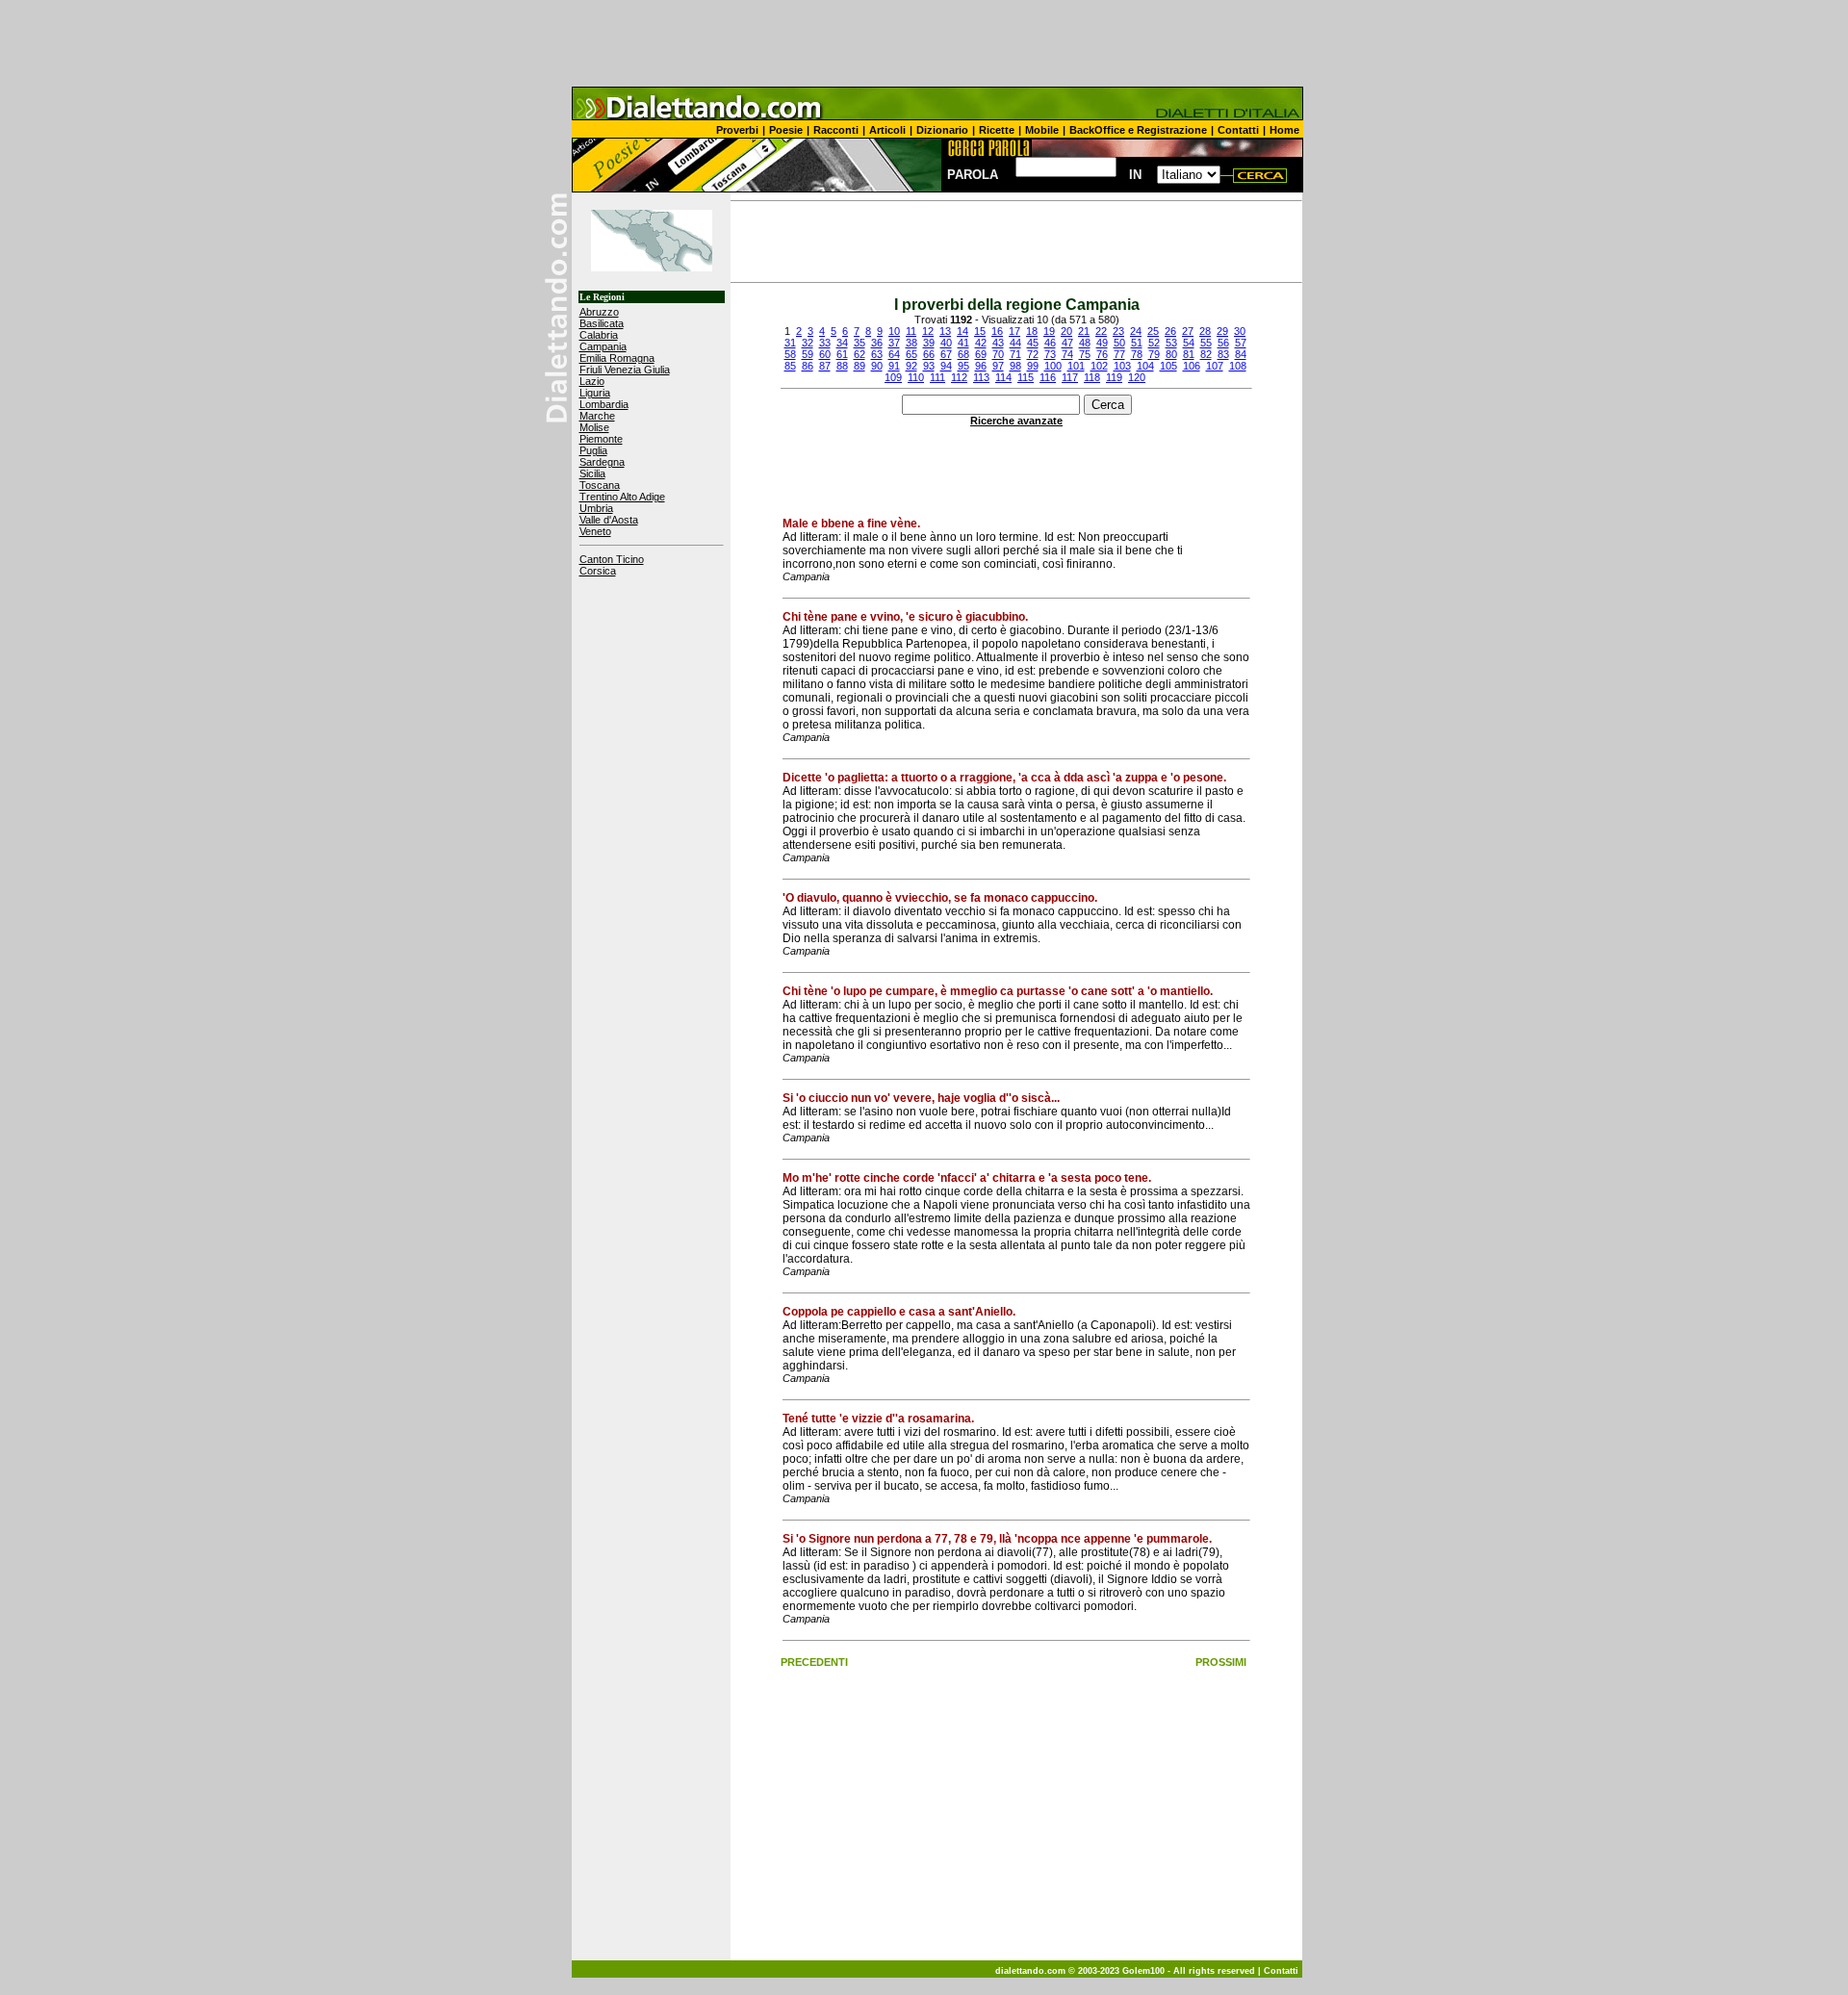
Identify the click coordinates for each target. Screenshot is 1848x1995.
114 (1003, 377)
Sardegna (602, 462)
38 (911, 343)
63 (877, 354)
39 (929, 343)
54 (1189, 343)
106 (1192, 366)
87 (825, 366)
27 (1188, 331)
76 (1102, 354)
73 (1050, 354)
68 (963, 354)
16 (997, 331)
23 (1118, 331)
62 (860, 354)
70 (998, 354)
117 (1070, 377)
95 (963, 366)
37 (894, 343)
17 (1014, 331)
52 (1154, 343)
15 (980, 331)
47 (1067, 343)
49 (1102, 343)
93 (929, 366)
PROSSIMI (1221, 1662)
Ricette (997, 130)
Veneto (595, 531)
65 (911, 354)
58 (790, 354)
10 (894, 331)
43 (998, 343)
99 (1033, 366)
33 (825, 343)
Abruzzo (599, 312)
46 (1050, 343)
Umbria (596, 508)
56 (1223, 343)
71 (1015, 354)
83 (1223, 354)
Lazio (592, 381)
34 (842, 343)
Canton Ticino (612, 559)
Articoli (887, 130)
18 (1032, 331)
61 (842, 354)
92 (911, 366)
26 (1170, 331)
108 (1238, 366)
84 (1241, 354)
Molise (594, 427)
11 (911, 331)
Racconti (836, 130)
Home (1284, 130)
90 (877, 366)
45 (1033, 343)
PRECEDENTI (814, 1662)
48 (1085, 343)
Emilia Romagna (617, 358)
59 (808, 354)
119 (1114, 377)
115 (1026, 377)
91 (894, 366)
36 (877, 343)
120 (1137, 377)
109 (893, 377)
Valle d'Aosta (609, 520)
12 (928, 331)
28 (1205, 331)
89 (860, 366)
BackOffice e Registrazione (1138, 130)
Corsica (598, 571)
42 (981, 343)
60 (825, 354)
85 (790, 366)
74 (1067, 354)
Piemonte (601, 439)
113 (981, 377)
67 (946, 354)
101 (1076, 366)
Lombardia (604, 404)
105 (1168, 366)
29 (1222, 331)
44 (1015, 343)
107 (1215, 366)
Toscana (600, 485)
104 (1145, 366)
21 (1084, 331)
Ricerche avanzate (1016, 421)
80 (1171, 354)
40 (946, 343)
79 (1154, 354)
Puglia (593, 450)
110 (916, 377)
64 (894, 354)
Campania (603, 346)
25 (1153, 331)
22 (1101, 331)
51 (1137, 343)
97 (998, 366)
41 (963, 343)
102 (1099, 366)
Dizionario (942, 130)
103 (1122, 366)
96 (981, 366)
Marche (597, 416)
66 (929, 354)
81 (1189, 354)
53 (1171, 343)
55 (1206, 343)
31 (790, 343)
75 (1085, 354)
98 (1015, 366)
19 (1049, 331)
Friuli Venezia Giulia (625, 370)
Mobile (1042, 130)
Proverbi (737, 130)
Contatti (1238, 130)
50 (1119, 343)
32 (808, 343)
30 (1240, 331)
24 (1136, 331)
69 (981, 354)
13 (945, 331)
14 (962, 331)
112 (959, 377)
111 (937, 377)
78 (1137, 354)
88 (842, 366)
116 (1048, 377)
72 (1033, 354)
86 (808, 366)
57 (1241, 343)
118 (1092, 377)
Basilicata (602, 323)
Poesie (786, 130)
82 (1206, 354)
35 (860, 343)
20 (1066, 331)
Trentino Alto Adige (622, 497)
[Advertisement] (924, 43)
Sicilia (592, 473)
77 (1119, 354)
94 (946, 366)
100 (1053, 366)
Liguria (595, 393)
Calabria (599, 335)
